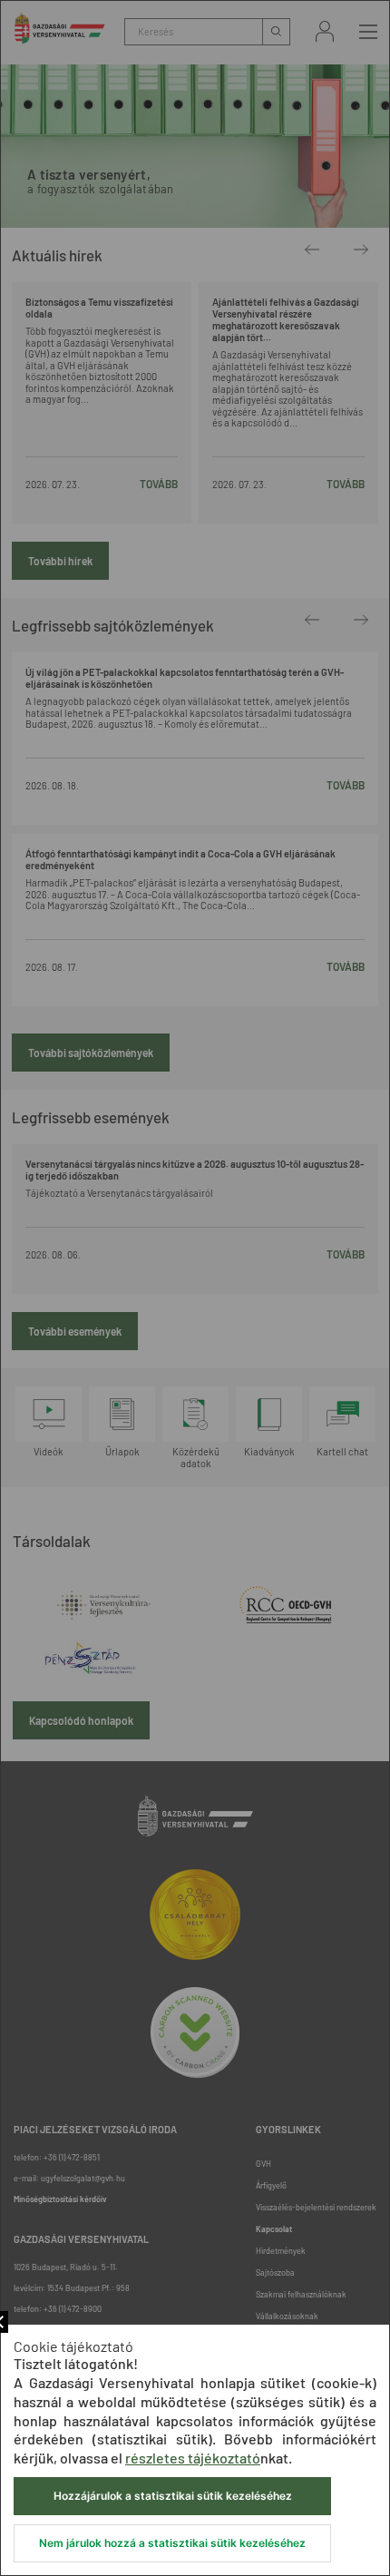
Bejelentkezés (325, 31)
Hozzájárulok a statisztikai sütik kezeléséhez (173, 2496)
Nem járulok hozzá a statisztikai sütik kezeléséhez (172, 2543)
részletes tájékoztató (193, 2458)
